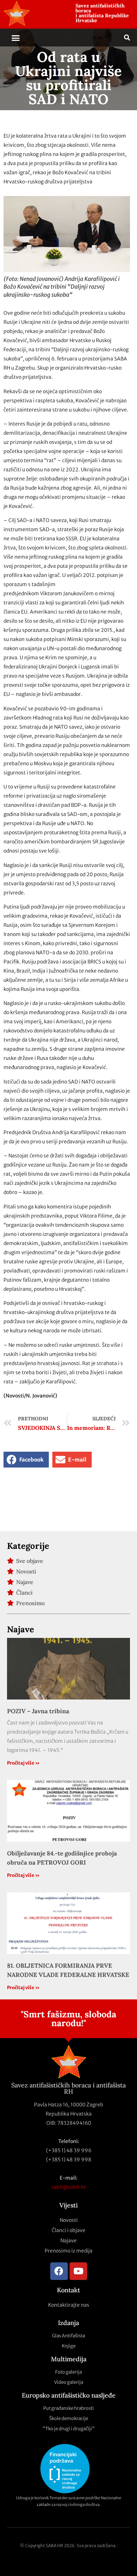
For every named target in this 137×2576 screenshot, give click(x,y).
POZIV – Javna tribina (38, 1711)
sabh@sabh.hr (69, 2187)
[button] (16, 38)
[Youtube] (78, 2271)
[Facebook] (59, 2271)
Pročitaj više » (23, 1763)
